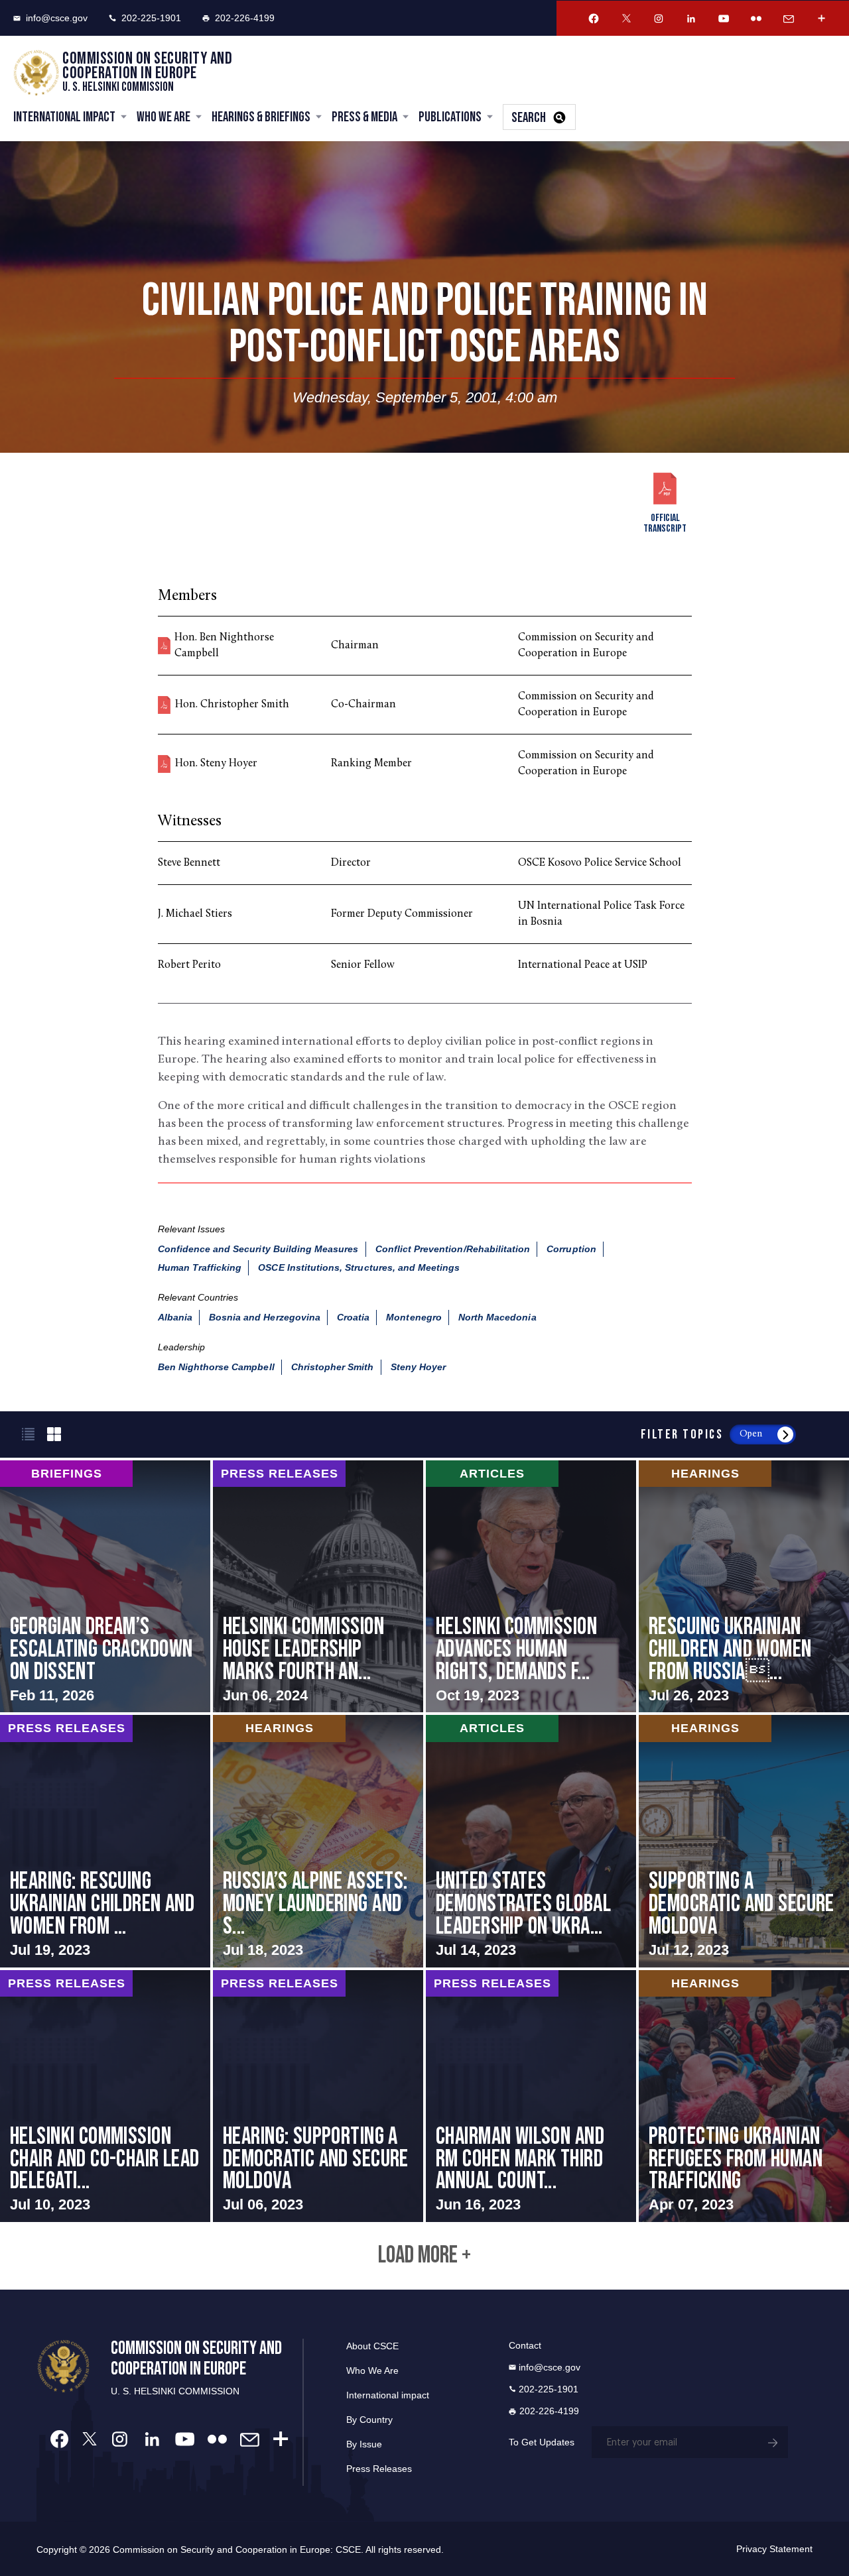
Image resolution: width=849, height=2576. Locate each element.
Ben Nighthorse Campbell (216, 1367)
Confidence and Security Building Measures (258, 1249)
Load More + (424, 2256)
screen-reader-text (105, 1586)
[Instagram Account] (659, 19)
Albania (175, 1317)
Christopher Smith (333, 1367)
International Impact (64, 117)
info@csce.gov (57, 18)
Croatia (353, 1317)
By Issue (364, 2444)
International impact (388, 2395)
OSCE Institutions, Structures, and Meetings (359, 1267)
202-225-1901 (151, 18)
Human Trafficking (200, 1267)
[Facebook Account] (594, 19)
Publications (450, 117)
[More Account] (821, 19)
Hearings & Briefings (261, 117)
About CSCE (372, 2346)
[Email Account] (789, 19)
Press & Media (364, 117)
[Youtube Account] (724, 19)
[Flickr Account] (756, 19)
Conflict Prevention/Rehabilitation (453, 1249)
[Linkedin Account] (691, 19)
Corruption (571, 1249)
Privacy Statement (774, 2549)
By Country (369, 2420)
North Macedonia (497, 1317)
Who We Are (163, 117)
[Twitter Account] (626, 19)
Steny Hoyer (419, 1367)
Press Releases (379, 2469)
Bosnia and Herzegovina (265, 1317)
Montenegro (414, 1317)
